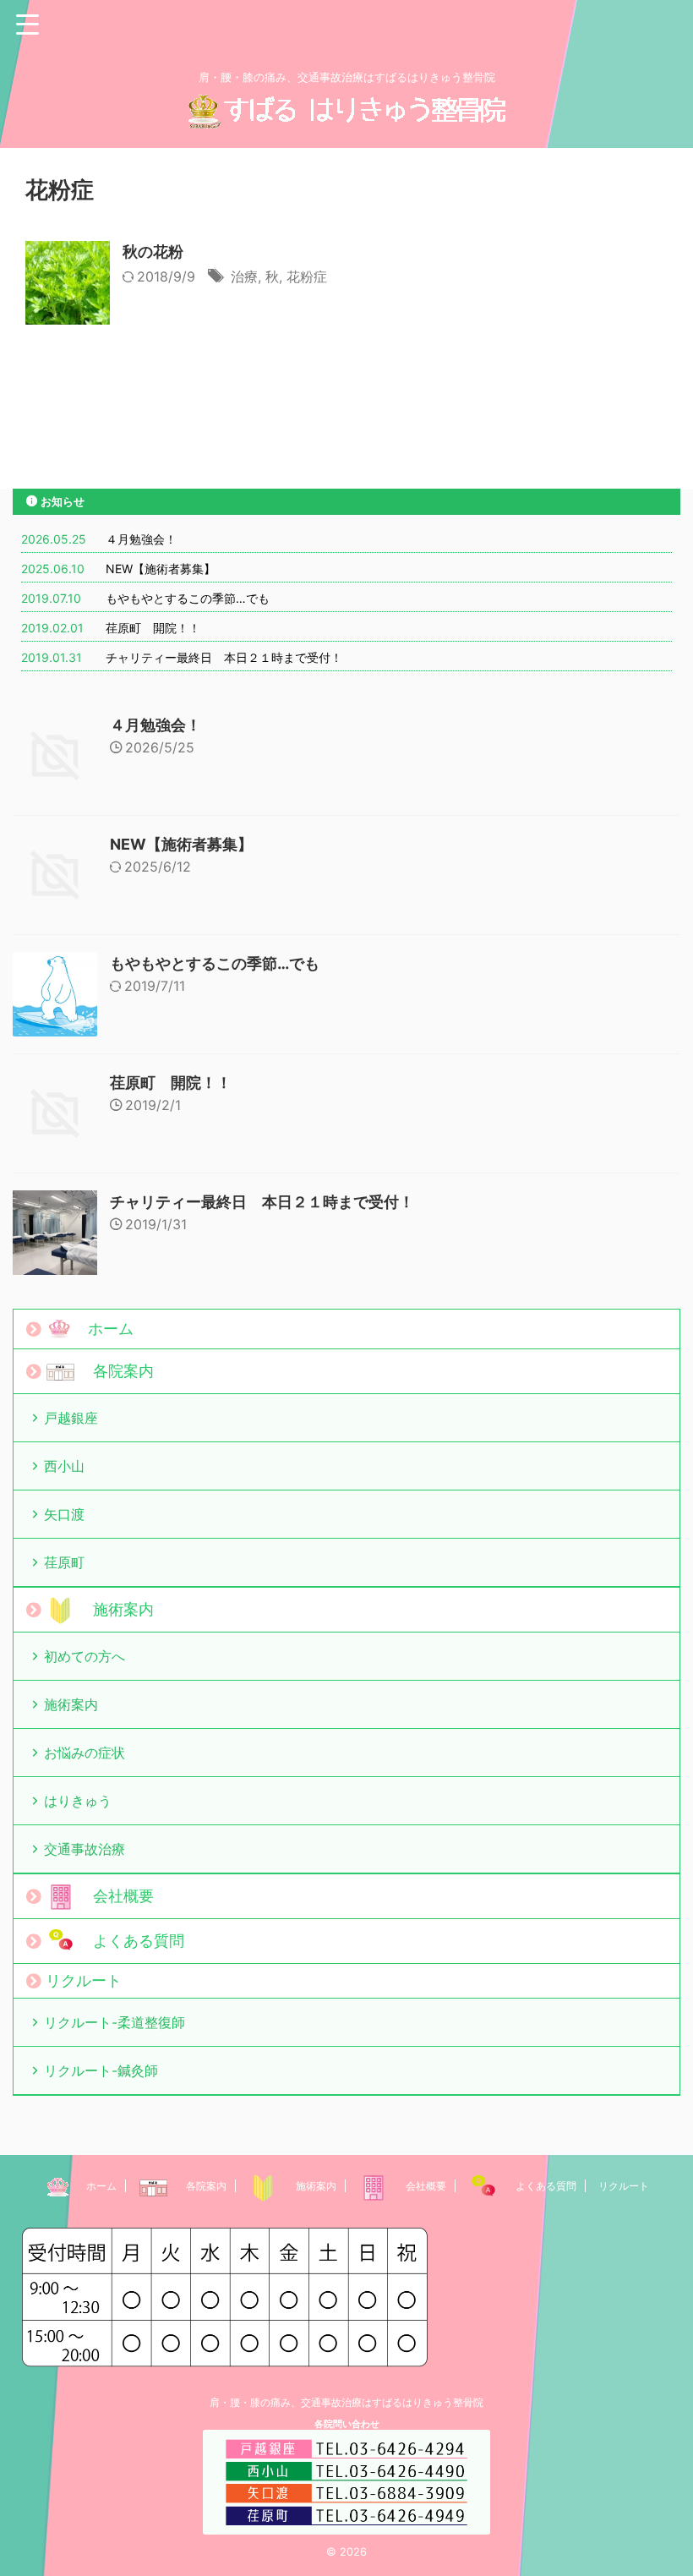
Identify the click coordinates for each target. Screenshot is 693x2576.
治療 (244, 276)
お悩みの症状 (85, 1753)
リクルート (84, 1980)
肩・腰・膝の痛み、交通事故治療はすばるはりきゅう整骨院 (346, 2402)
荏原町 (64, 1562)
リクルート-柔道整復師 (115, 2022)
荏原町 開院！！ (153, 628)
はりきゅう (78, 1801)
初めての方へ (85, 1656)
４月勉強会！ (141, 539)
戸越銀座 (71, 1418)
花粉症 (307, 276)
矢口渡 (64, 1514)
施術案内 (71, 1704)
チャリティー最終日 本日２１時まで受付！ (224, 657)
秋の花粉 (153, 252)
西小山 (64, 1466)
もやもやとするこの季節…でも (188, 598)
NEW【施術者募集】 (161, 569)
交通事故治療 (85, 1849)
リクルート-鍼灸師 (101, 2070)
